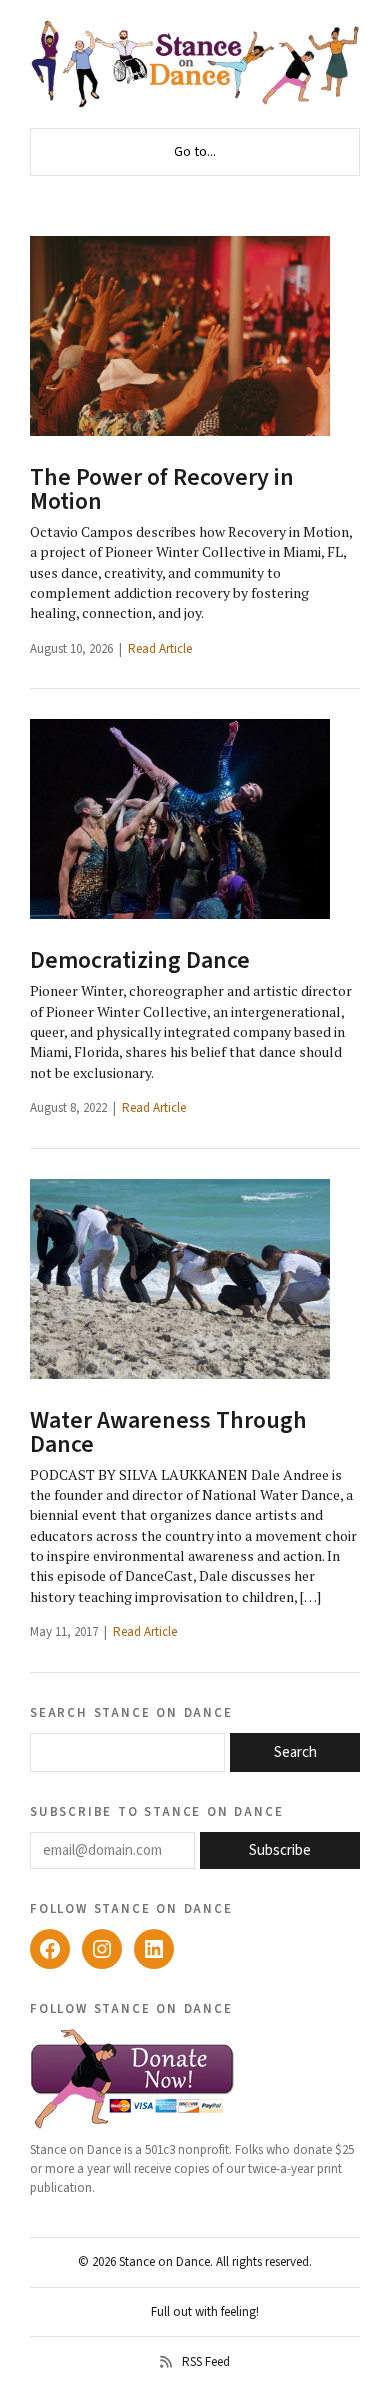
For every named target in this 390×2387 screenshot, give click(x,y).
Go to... (195, 152)
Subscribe (280, 1850)
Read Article (160, 649)
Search (295, 1752)
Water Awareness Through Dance (168, 1432)
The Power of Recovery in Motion (162, 489)
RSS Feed (206, 2362)
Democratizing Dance (140, 960)
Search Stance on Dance (131, 1712)
